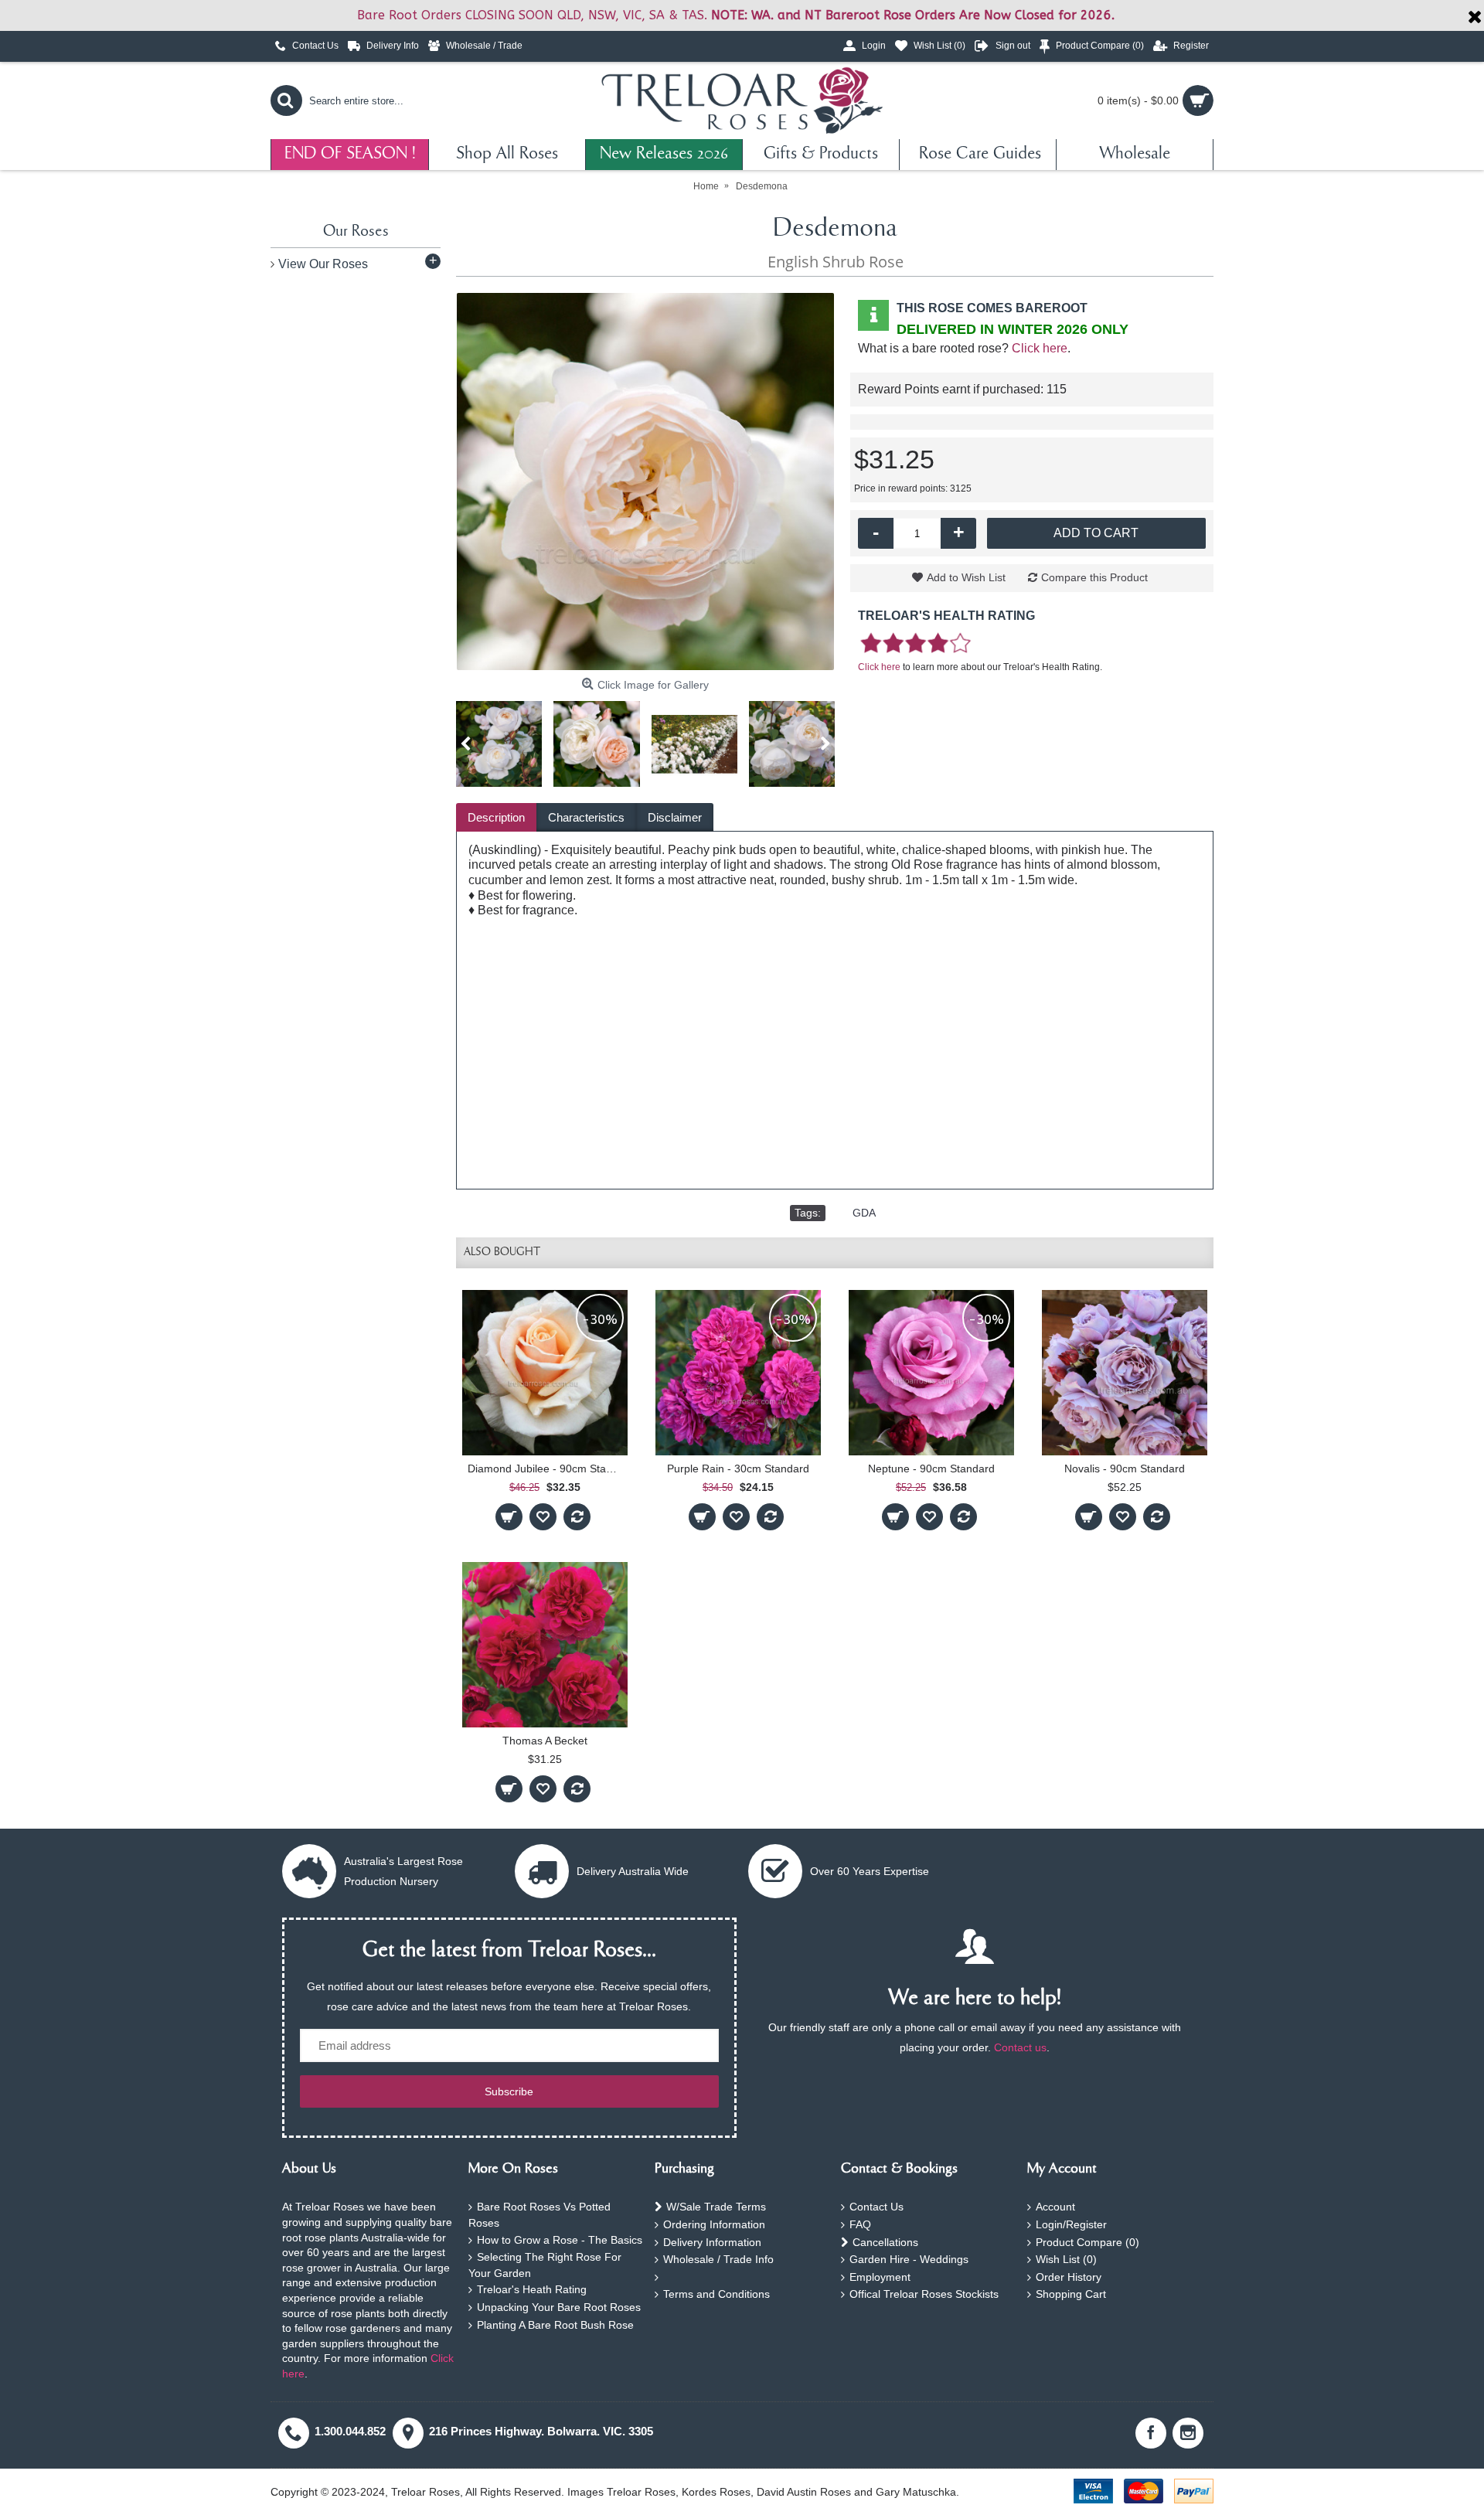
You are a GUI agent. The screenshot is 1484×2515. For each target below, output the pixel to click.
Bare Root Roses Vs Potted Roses (539, 2215)
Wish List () (1066, 2259)
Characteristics (586, 817)
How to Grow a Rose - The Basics (560, 2240)
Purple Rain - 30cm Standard (738, 1469)
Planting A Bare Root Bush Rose (555, 2325)
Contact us (1020, 2047)
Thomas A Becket (545, 1741)
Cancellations (885, 2242)
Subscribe (509, 2091)
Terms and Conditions (716, 2294)
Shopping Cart (1071, 2294)
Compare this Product (1094, 577)
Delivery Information (712, 2242)
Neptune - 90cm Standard (931, 1469)
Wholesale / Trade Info (718, 2259)
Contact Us (876, 2207)
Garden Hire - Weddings (909, 2259)
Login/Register (1071, 2224)
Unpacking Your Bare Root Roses (559, 2307)
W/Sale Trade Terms (716, 2207)
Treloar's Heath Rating (532, 2289)
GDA (864, 1213)
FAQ (860, 2224)
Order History (1069, 2277)
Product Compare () (1087, 2242)
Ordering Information (714, 2224)
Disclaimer (675, 817)
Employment (880, 2277)
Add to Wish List (966, 577)
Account (1055, 2207)
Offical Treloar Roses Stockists (924, 2294)
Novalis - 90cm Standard (1125, 1469)
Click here (1040, 348)
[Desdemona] (645, 482)
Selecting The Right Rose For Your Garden (545, 2265)
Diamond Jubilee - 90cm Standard (548, 1469)
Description (496, 817)
